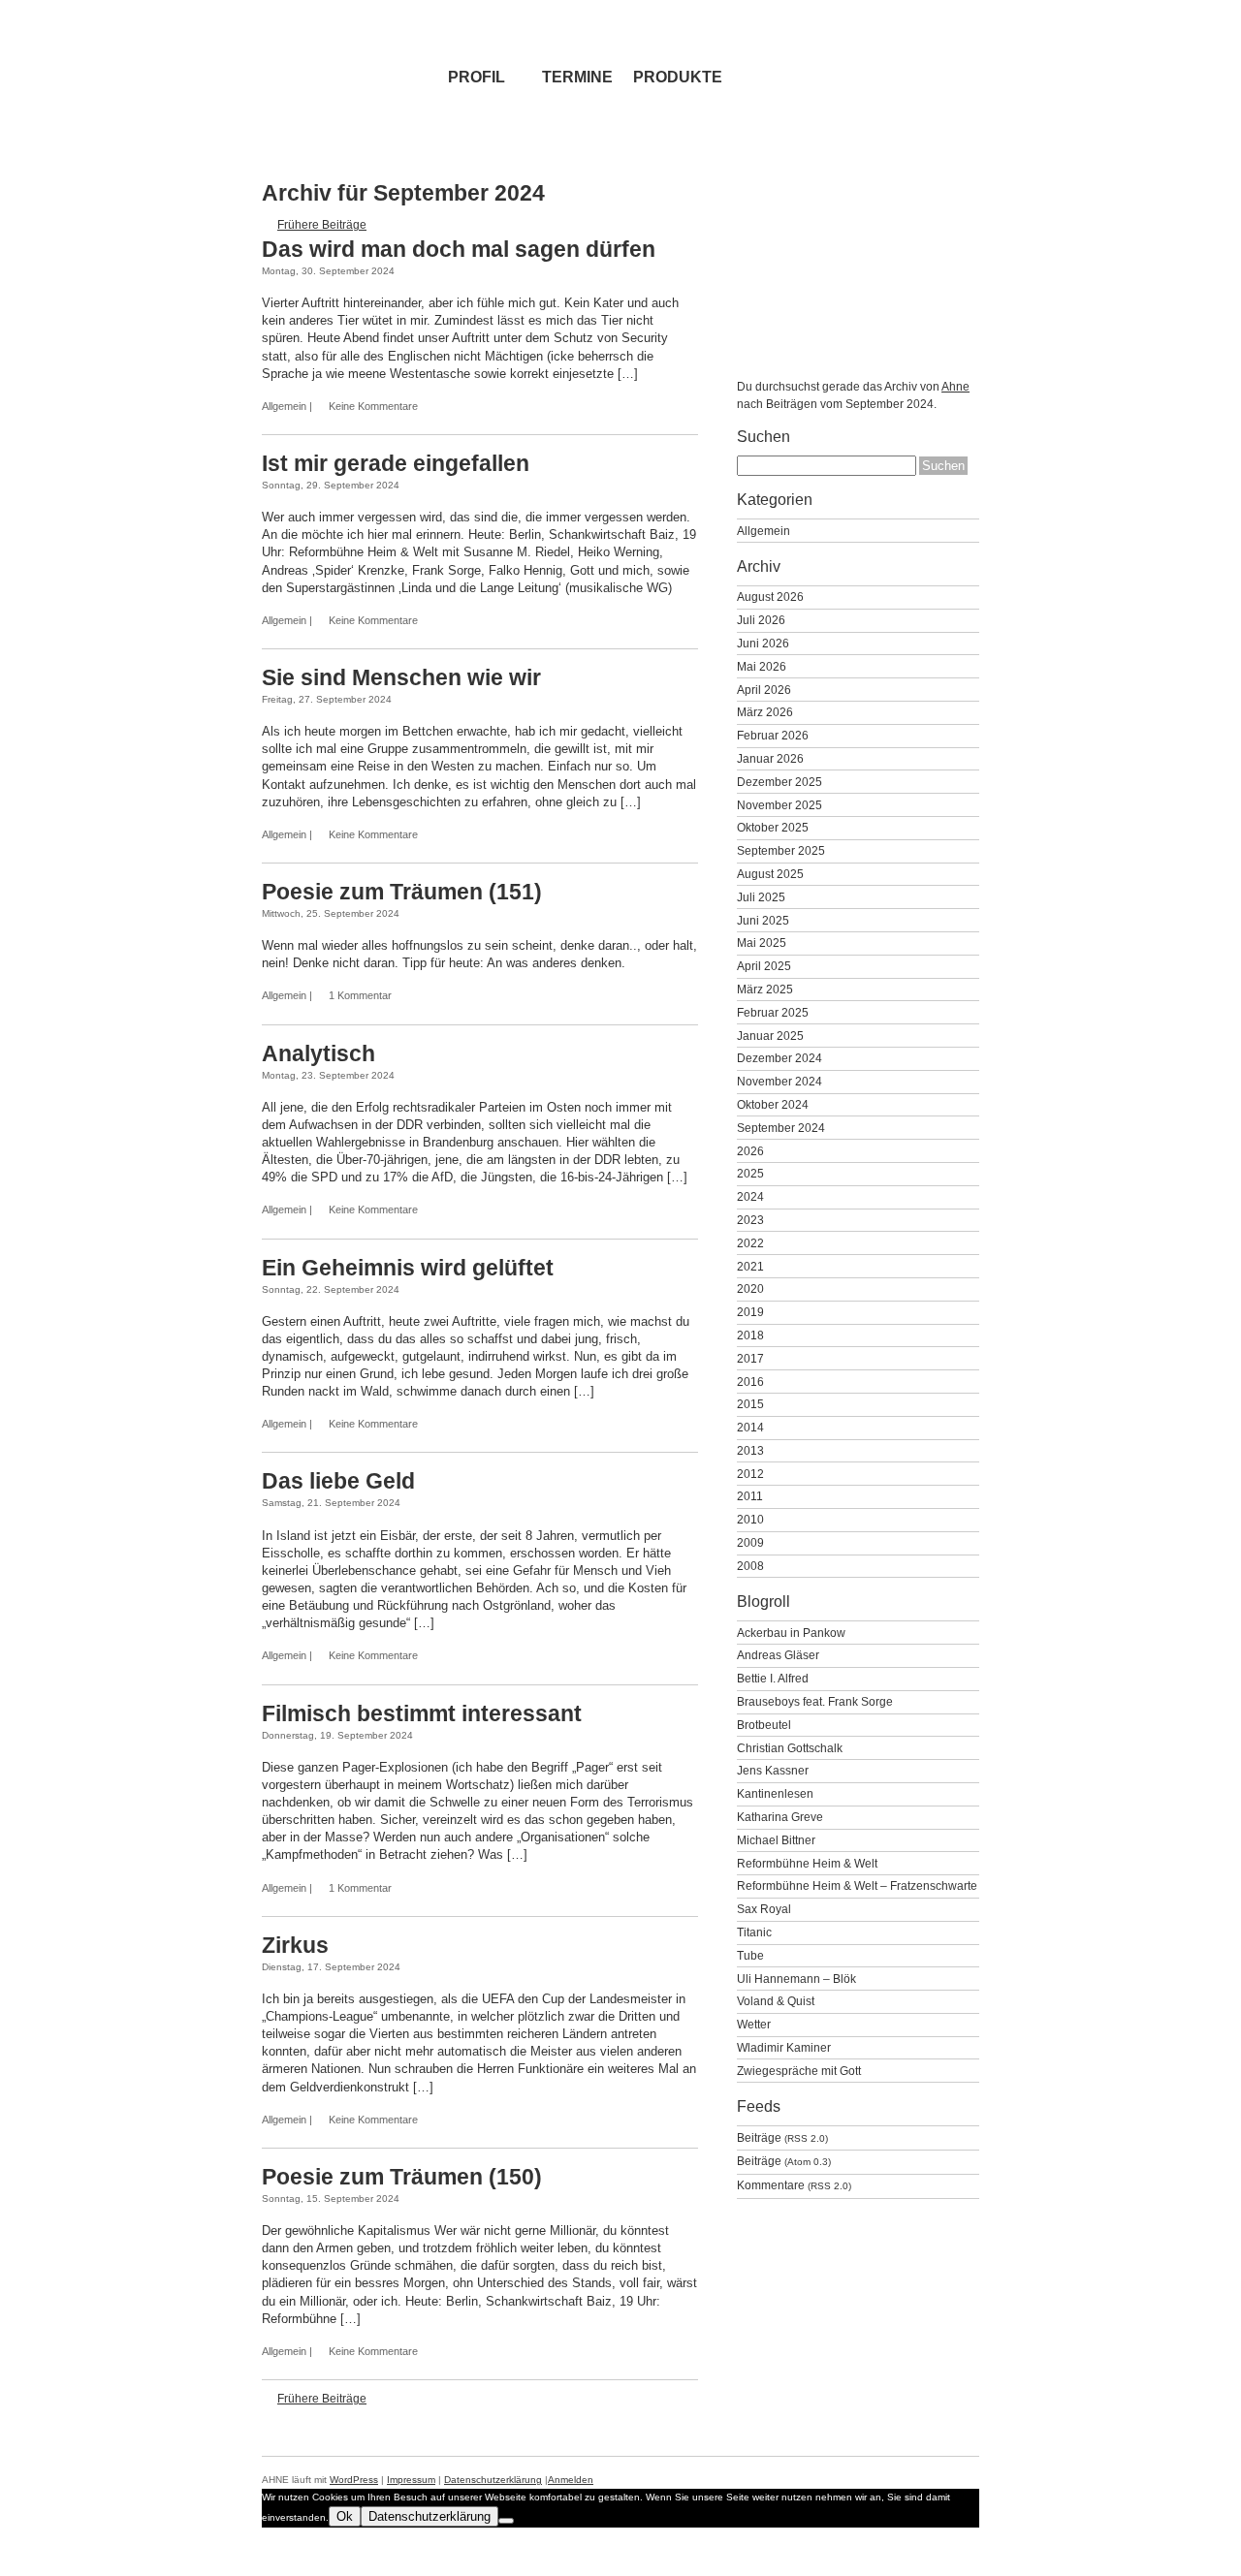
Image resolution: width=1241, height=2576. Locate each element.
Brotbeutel (764, 1725)
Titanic (754, 1932)
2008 (750, 1566)
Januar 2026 (770, 758)
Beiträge (782, 2137)
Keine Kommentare (373, 406)
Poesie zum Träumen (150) (402, 2177)
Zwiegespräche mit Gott (799, 2071)
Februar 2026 (773, 735)
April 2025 (764, 966)
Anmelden (571, 2480)
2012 (750, 1474)
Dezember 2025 (780, 782)
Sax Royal (764, 1909)
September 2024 (781, 1128)
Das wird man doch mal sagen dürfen (459, 249)
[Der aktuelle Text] (897, 48)
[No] (506, 2521)
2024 (750, 1196)
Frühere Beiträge (322, 224)
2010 (750, 1519)
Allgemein (284, 406)
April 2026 (764, 690)
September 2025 (781, 850)
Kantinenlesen (775, 1793)
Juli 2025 (761, 897)
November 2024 (780, 1081)
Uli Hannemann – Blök (796, 1979)
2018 (750, 1335)
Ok (345, 2516)
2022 (750, 1243)
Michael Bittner (776, 1840)
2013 (750, 1450)
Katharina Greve (780, 1817)
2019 (750, 1312)
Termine (577, 77)
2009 (750, 1542)
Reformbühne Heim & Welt (807, 1863)
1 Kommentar (360, 995)
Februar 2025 (773, 1012)
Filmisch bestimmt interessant (422, 1713)
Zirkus (295, 1945)
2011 (750, 1496)
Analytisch (318, 1053)
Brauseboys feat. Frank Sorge (815, 1701)
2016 (750, 1382)
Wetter (754, 2024)
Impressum (411, 2480)
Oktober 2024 (773, 1104)
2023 (750, 1220)
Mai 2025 (762, 942)
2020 (750, 1288)
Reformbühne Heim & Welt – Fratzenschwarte (857, 1885)
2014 (750, 1427)
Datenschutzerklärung (493, 2480)
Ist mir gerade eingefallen (396, 463)
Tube (750, 1955)
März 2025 (765, 989)
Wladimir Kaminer (784, 2047)
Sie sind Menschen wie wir (401, 677)
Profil (477, 77)
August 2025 (770, 874)
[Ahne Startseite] (344, 48)
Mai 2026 (762, 666)
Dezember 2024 (780, 1058)
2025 (750, 1173)
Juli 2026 (761, 620)
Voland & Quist (776, 2001)
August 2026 (770, 597)
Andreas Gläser (778, 1655)
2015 (750, 1404)
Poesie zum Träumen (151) (402, 892)
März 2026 (765, 712)
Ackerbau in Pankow (791, 1633)
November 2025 (780, 805)
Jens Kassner (773, 1770)
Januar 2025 (770, 1036)
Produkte (678, 77)
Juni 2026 (763, 643)
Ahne (955, 386)
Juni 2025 (763, 920)
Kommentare (794, 2185)
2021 (750, 1266)
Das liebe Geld (338, 1481)
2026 (750, 1151)
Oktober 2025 (773, 827)
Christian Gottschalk (790, 1748)
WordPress (354, 2480)
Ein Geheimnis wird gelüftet (408, 1268)
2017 (750, 1358)
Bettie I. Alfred (773, 1678)
